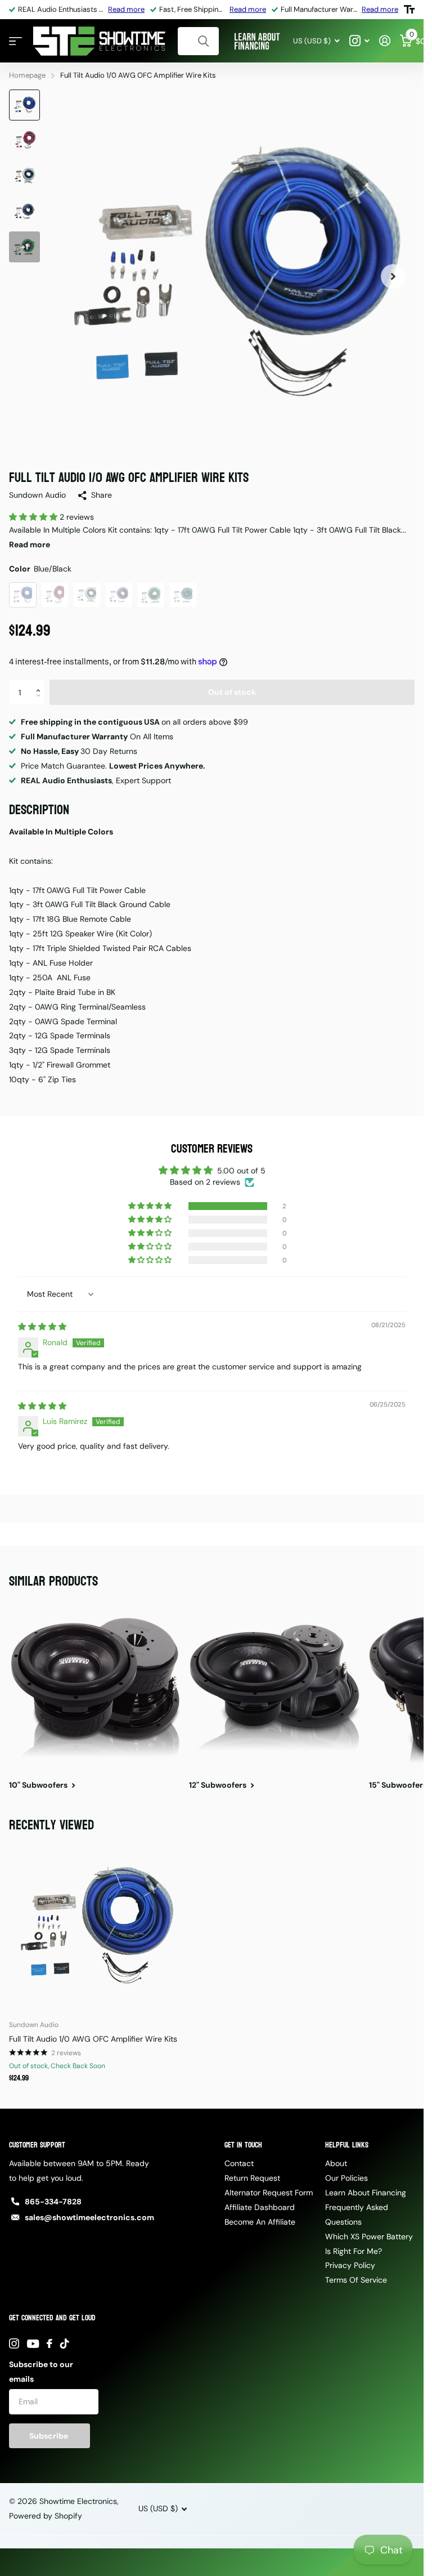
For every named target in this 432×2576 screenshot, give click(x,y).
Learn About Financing (366, 2193)
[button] (34, 517)
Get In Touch (243, 2145)
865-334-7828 (53, 2202)
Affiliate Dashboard (260, 2207)
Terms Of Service (356, 2280)
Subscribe (49, 2436)
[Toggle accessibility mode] (409, 10)
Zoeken (203, 41)
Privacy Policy (350, 2265)
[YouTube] (33, 2344)
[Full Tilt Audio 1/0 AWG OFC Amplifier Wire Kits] (94, 1926)
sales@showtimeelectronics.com (89, 2217)
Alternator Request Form (269, 2193)
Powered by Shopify (46, 2516)
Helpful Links (347, 2145)
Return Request (252, 2178)
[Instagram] (14, 2343)
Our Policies (346, 2178)
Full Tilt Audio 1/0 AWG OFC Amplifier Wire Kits (93, 2039)
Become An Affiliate (260, 2222)
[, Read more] (359, 41)
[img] (42, 1327)
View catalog (15, 41)
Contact (239, 2163)
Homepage (27, 75)
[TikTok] (65, 2343)
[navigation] (24, 105)
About (336, 2163)
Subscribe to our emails (41, 2372)
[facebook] (49, 2343)
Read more (126, 9)
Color (40, 569)
